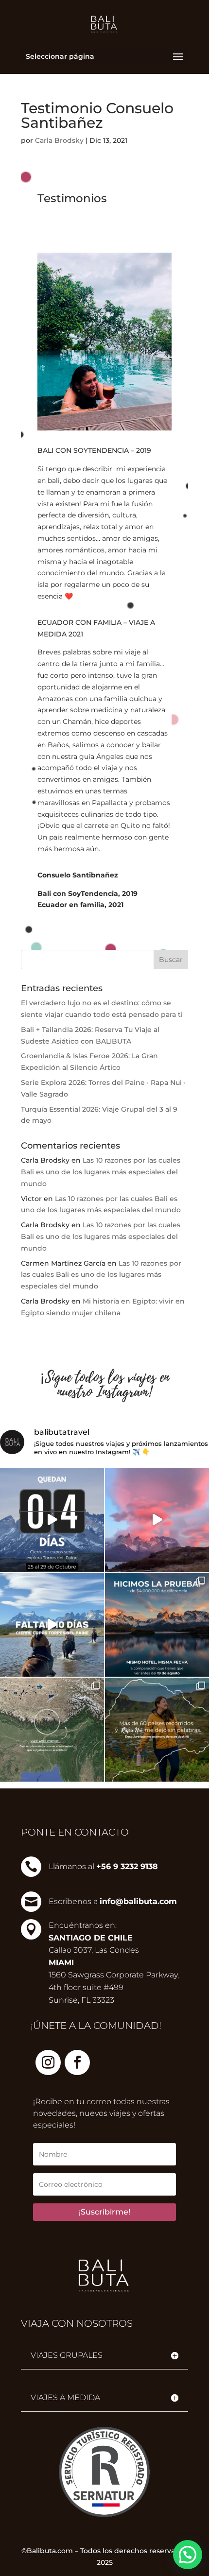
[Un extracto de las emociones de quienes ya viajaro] (52, 1520)
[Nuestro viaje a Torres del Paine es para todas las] (157, 1520)
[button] (188, 2555)
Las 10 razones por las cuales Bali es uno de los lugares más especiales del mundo (101, 1172)
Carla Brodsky (59, 140)
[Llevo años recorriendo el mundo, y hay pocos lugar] (157, 1625)
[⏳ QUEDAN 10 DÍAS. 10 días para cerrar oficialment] (52, 1625)
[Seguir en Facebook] (77, 2062)
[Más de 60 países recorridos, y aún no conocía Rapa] (157, 1730)
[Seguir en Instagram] (48, 2062)
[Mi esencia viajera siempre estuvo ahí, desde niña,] (52, 1730)
